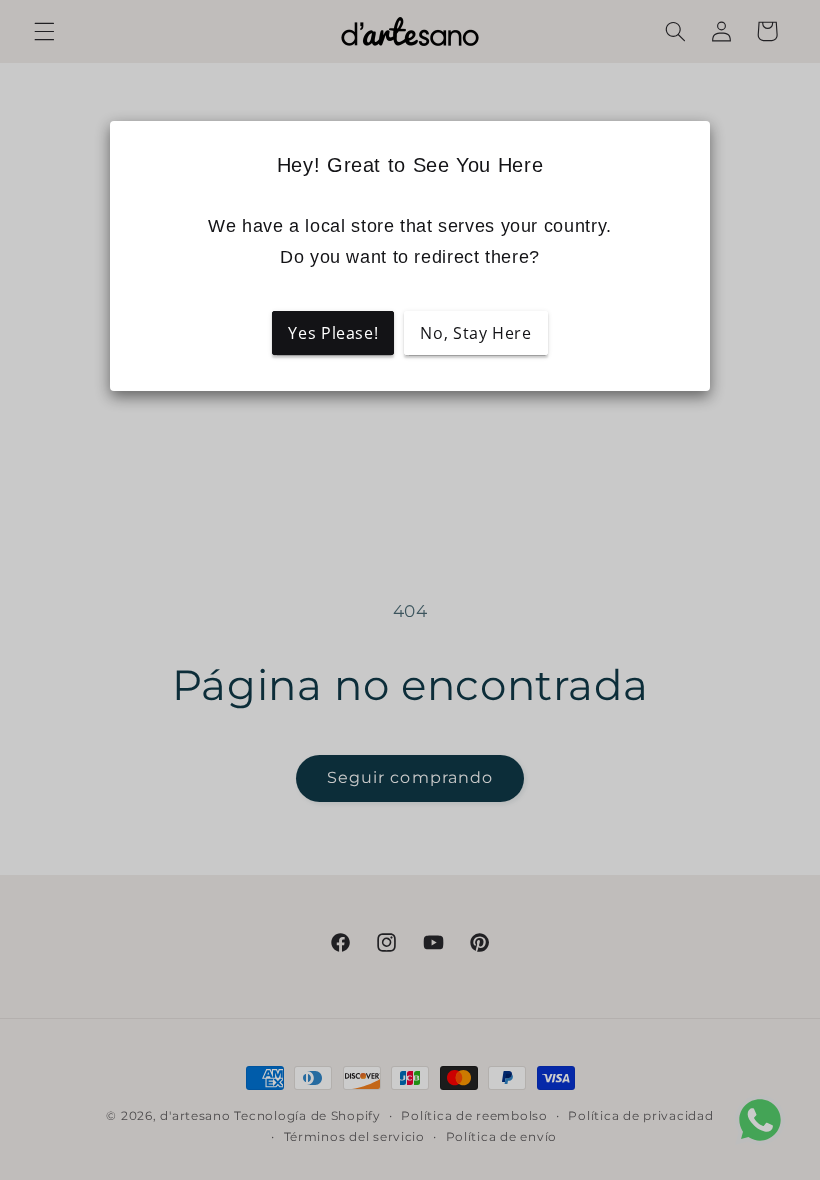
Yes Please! (333, 333)
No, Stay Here (475, 333)
